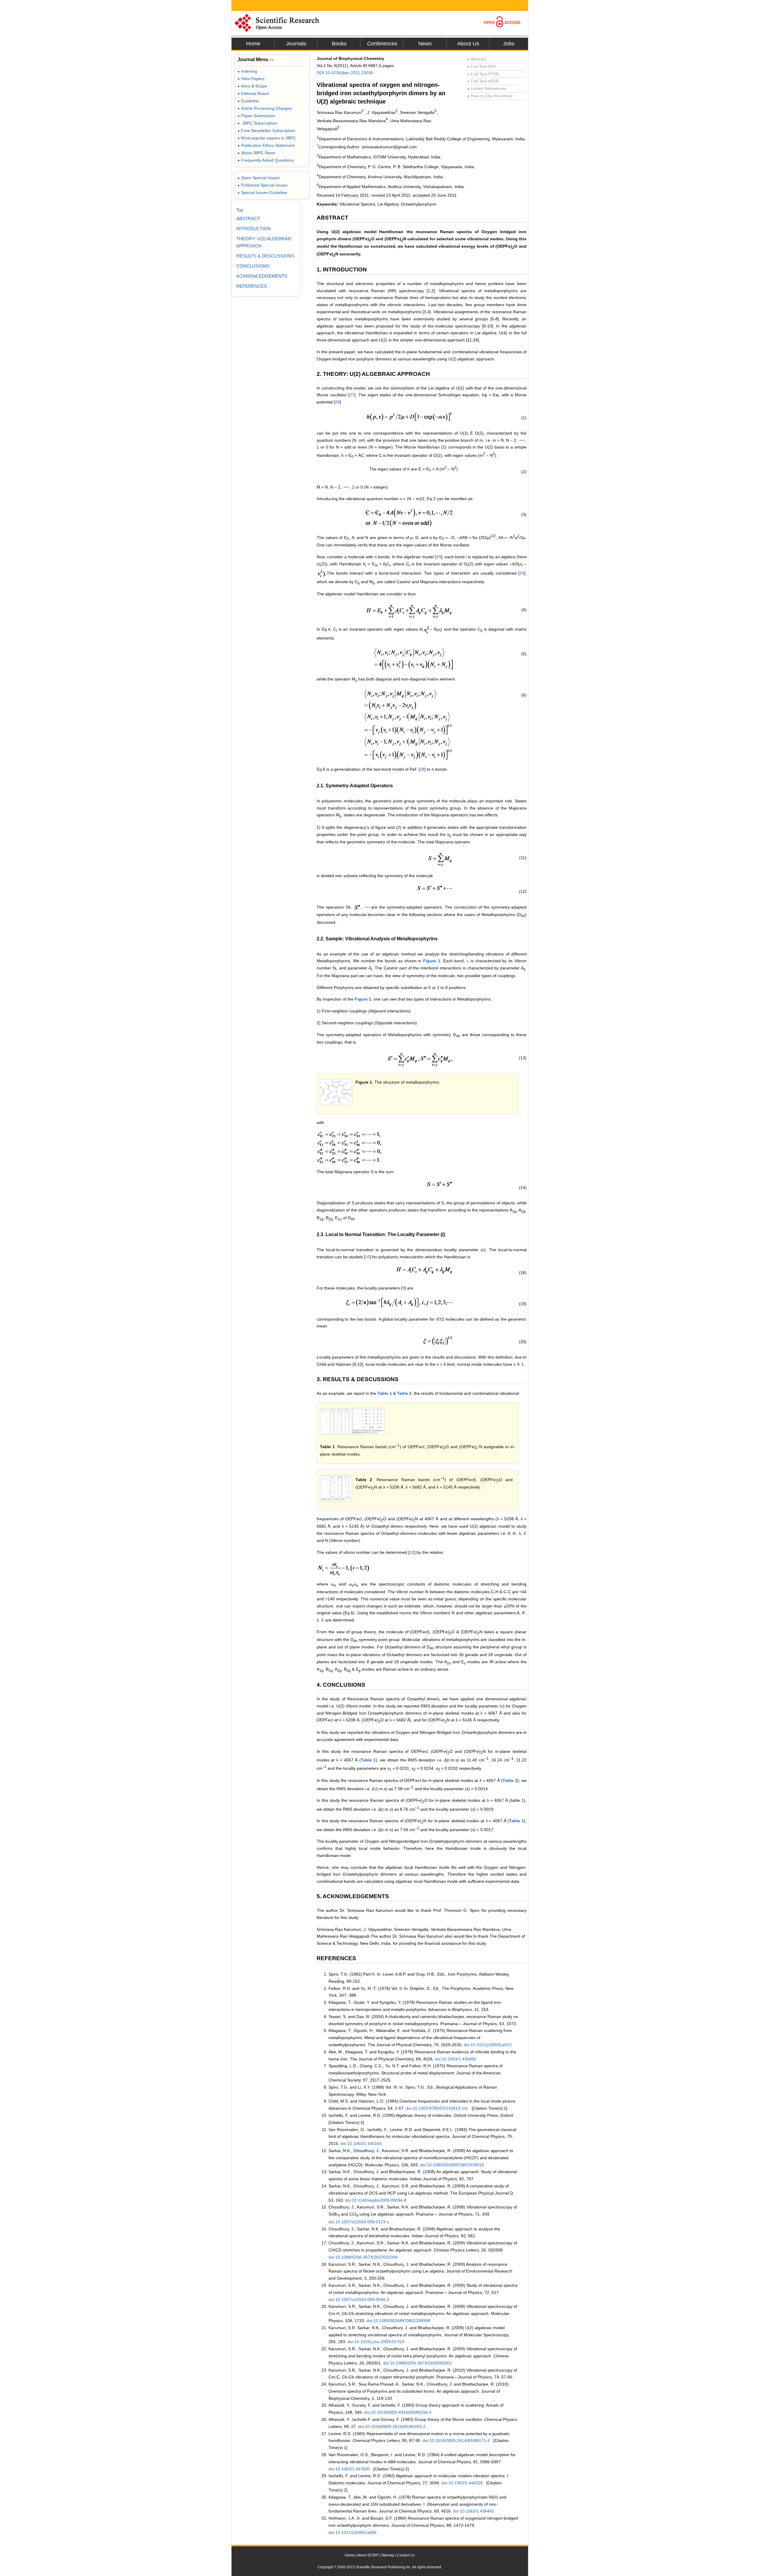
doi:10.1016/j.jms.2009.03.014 (376, 2342)
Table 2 (404, 1393)
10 (367, 1257)
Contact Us (406, 2555)
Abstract (477, 59)
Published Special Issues (263, 185)
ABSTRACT (248, 218)
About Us (468, 44)
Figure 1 (432, 961)
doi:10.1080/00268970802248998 (398, 2321)
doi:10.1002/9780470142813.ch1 (437, 2108)
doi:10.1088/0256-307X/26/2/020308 (363, 2257)
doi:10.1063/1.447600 (349, 2469)
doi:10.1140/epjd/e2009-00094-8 (376, 2200)
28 (337, 402)
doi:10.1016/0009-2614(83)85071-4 (456, 2440)
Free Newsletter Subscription (266, 131)
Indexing (247, 71)
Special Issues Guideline (262, 193)
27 (352, 395)
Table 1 (385, 1393)
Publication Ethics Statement (266, 145)
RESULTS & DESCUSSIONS (265, 256)
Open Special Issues (259, 178)
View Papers (251, 79)
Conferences (382, 44)
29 (439, 557)
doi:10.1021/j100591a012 (488, 2045)
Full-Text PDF (482, 66)
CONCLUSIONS (253, 266)
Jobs (509, 44)
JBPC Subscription (257, 123)
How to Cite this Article (490, 96)
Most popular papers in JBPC (267, 138)
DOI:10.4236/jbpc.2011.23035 (345, 73)
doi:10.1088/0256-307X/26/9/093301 (418, 2363)
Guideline (248, 101)
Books (339, 44)
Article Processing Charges (265, 108)
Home (253, 44)
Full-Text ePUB (483, 81)
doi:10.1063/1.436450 (456, 2059)
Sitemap (388, 2555)
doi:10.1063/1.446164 (361, 2144)
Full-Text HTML (483, 74)
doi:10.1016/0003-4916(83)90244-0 (398, 2412)
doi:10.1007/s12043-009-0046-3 (359, 2300)
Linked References (487, 88)
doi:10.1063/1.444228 (462, 2483)
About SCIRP (368, 2555)
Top (240, 210)
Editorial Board (253, 93)
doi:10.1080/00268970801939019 (452, 2165)
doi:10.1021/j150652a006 (353, 2532)
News (425, 44)
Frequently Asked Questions (266, 160)
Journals (296, 44)
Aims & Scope (252, 86)
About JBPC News (256, 153)
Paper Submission (256, 116)
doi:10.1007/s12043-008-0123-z (359, 2222)
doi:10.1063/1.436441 (474, 2511)
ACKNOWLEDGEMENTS (262, 276)
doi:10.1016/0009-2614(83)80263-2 (392, 2426)
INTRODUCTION (253, 229)
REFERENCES (252, 286)
